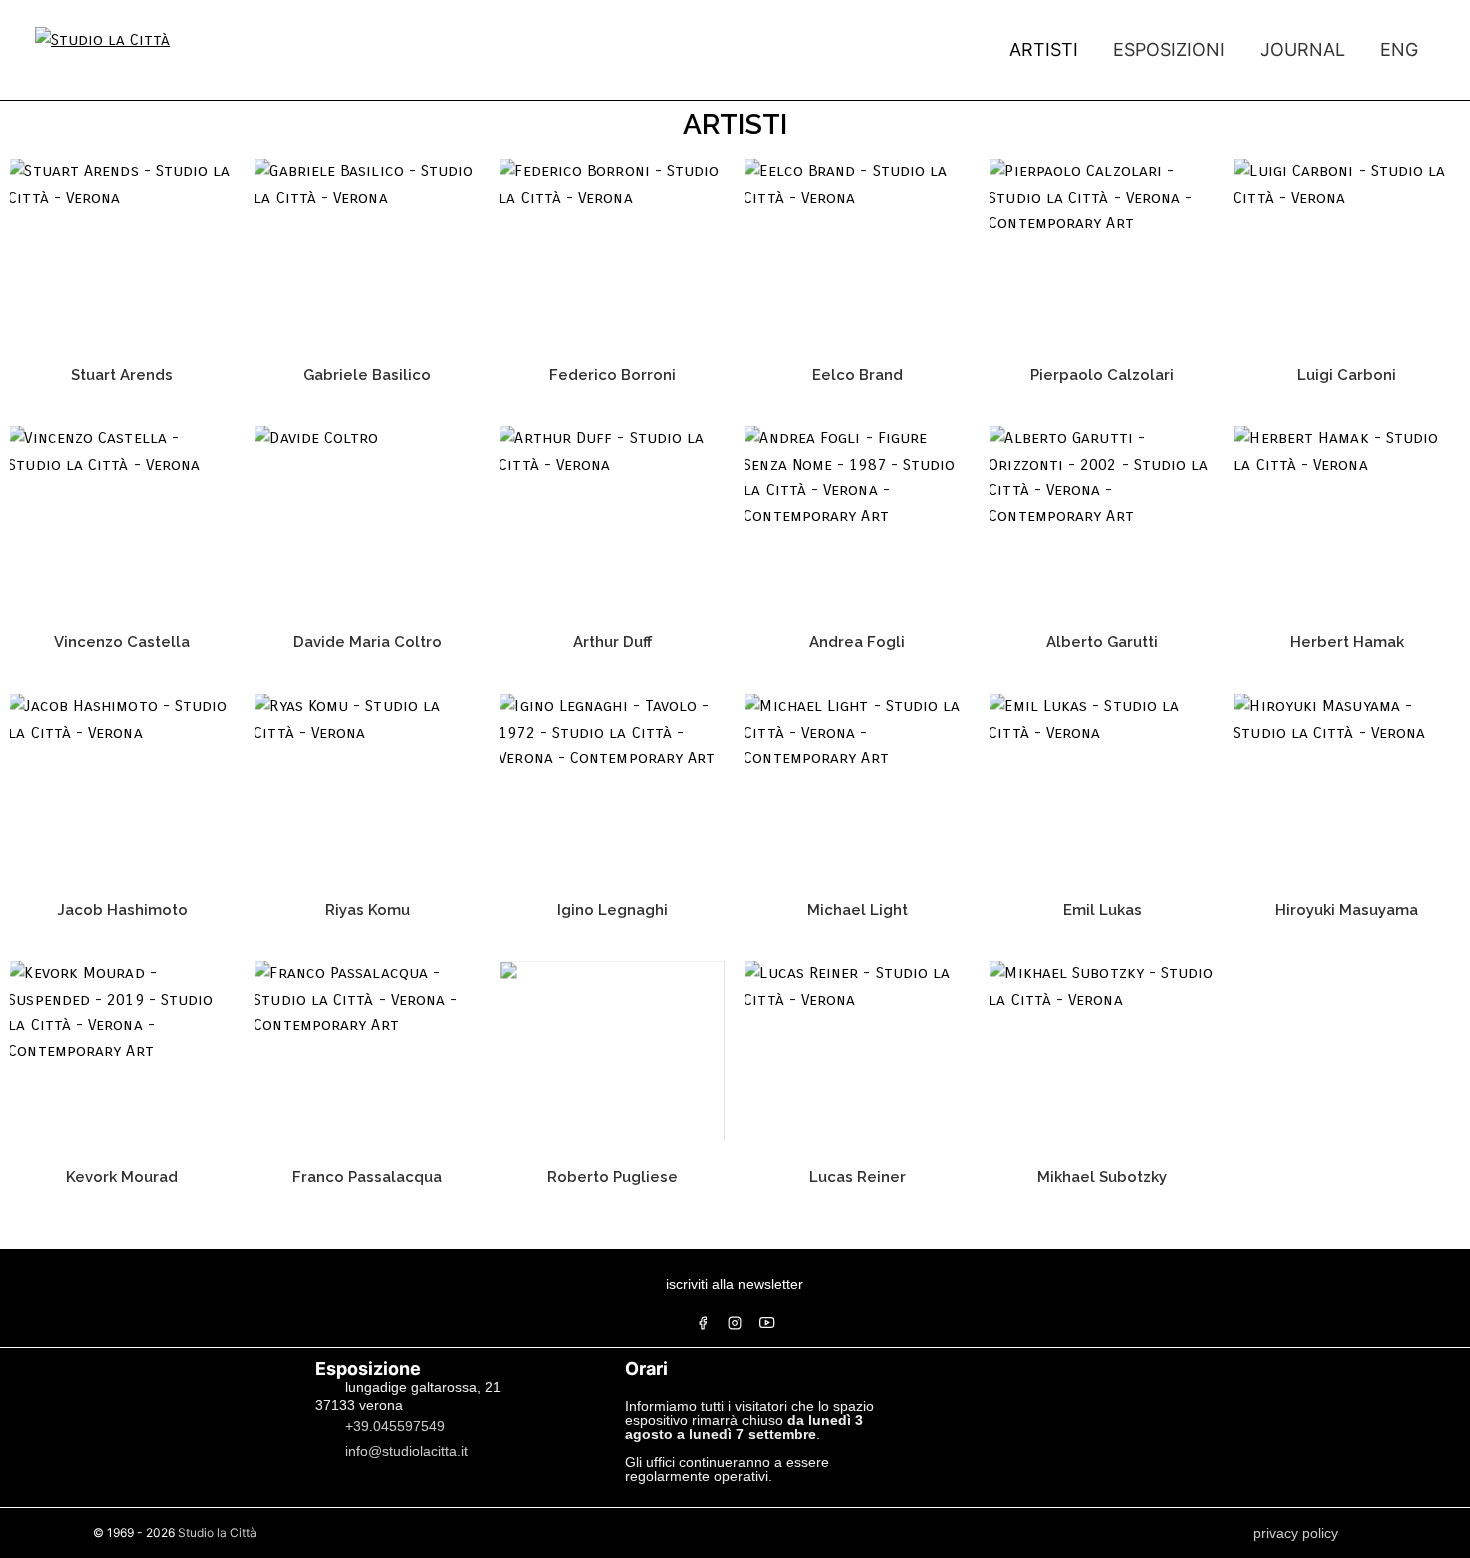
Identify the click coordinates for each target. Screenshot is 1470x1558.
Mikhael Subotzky (1102, 1177)
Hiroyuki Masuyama (1346, 910)
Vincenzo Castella (122, 642)
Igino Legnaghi (612, 910)
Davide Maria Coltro (367, 642)
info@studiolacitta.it (406, 1451)
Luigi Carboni (1346, 375)
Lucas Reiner (857, 1177)
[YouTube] (767, 1323)
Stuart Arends (122, 375)
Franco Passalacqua (367, 1177)
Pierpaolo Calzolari (1102, 375)
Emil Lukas (1102, 910)
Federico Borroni (612, 375)
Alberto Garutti (1102, 642)
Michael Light (857, 910)
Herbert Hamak (1347, 642)
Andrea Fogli (857, 642)
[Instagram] (735, 1323)
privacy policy (1295, 1533)
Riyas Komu (367, 910)
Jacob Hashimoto (122, 910)
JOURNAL (1302, 49)
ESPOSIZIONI (1169, 49)
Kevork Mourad (122, 1177)
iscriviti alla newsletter (734, 1284)
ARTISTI (1043, 49)
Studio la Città (217, 1532)
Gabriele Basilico (367, 375)
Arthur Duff (612, 642)
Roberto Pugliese (612, 1177)
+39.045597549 (395, 1426)
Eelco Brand (857, 375)
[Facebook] (703, 1323)
